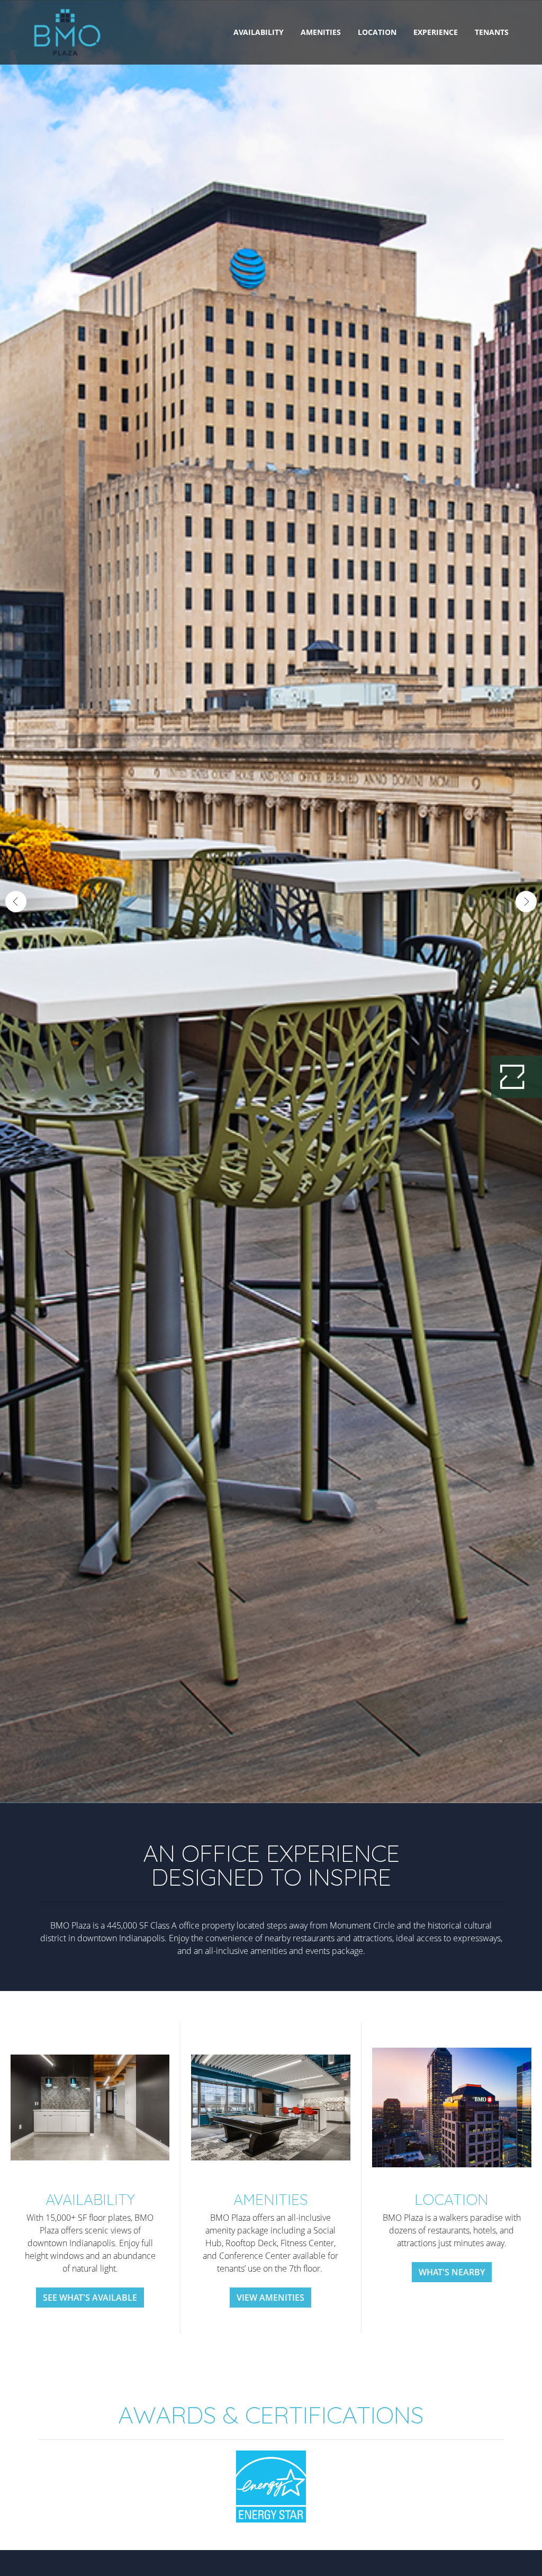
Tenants (492, 32)
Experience (436, 32)
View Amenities (270, 2298)
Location (377, 32)
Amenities (321, 32)
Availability (259, 32)
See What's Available (90, 2298)
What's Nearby (452, 2272)
